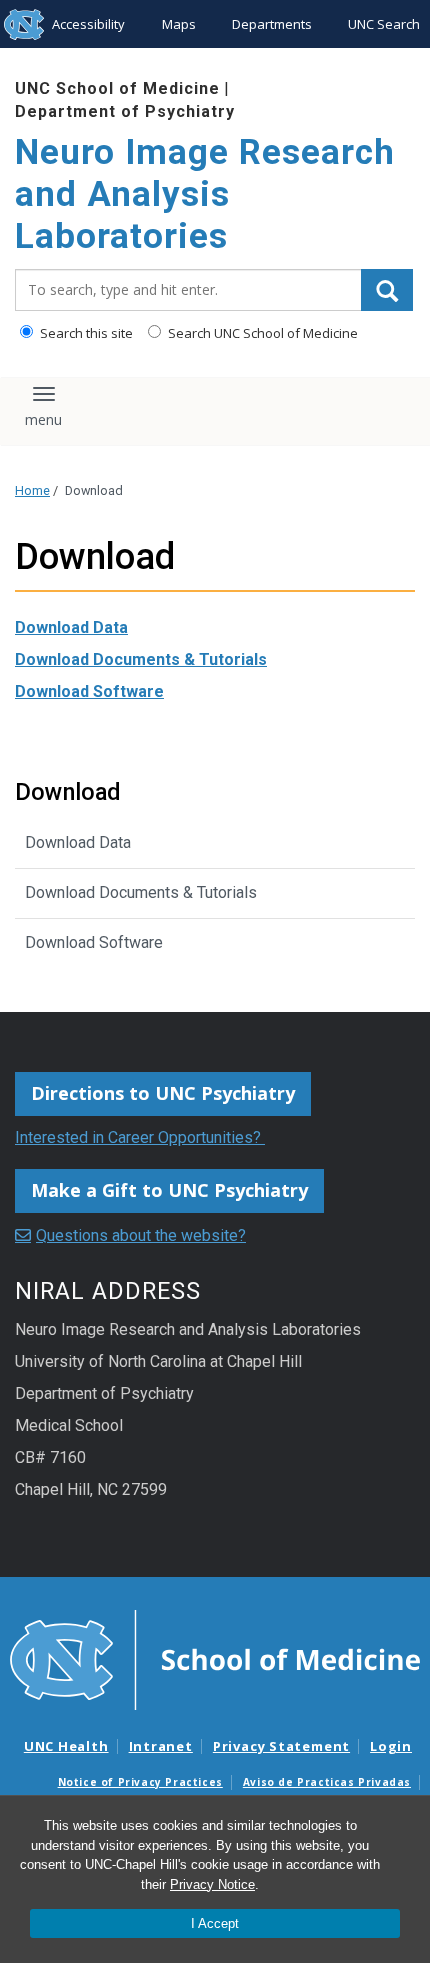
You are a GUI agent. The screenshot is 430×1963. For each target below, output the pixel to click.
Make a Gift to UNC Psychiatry (169, 1190)
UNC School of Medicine (117, 88)
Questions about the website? (141, 1235)
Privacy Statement (281, 1746)
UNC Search (384, 24)
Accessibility (88, 24)
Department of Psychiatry (125, 111)
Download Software (89, 691)
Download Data (71, 627)
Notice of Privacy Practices (140, 1782)
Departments (272, 24)
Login (391, 1746)
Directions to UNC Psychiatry (163, 1093)
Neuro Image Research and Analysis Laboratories (205, 194)
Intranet (161, 1746)
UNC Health (66, 1746)
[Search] (387, 290)
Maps (179, 24)
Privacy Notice (212, 1884)
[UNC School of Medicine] (215, 1658)
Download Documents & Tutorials (141, 659)
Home (32, 490)
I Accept (215, 1923)
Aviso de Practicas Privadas (327, 1782)
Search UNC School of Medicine (261, 333)
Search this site (85, 333)
